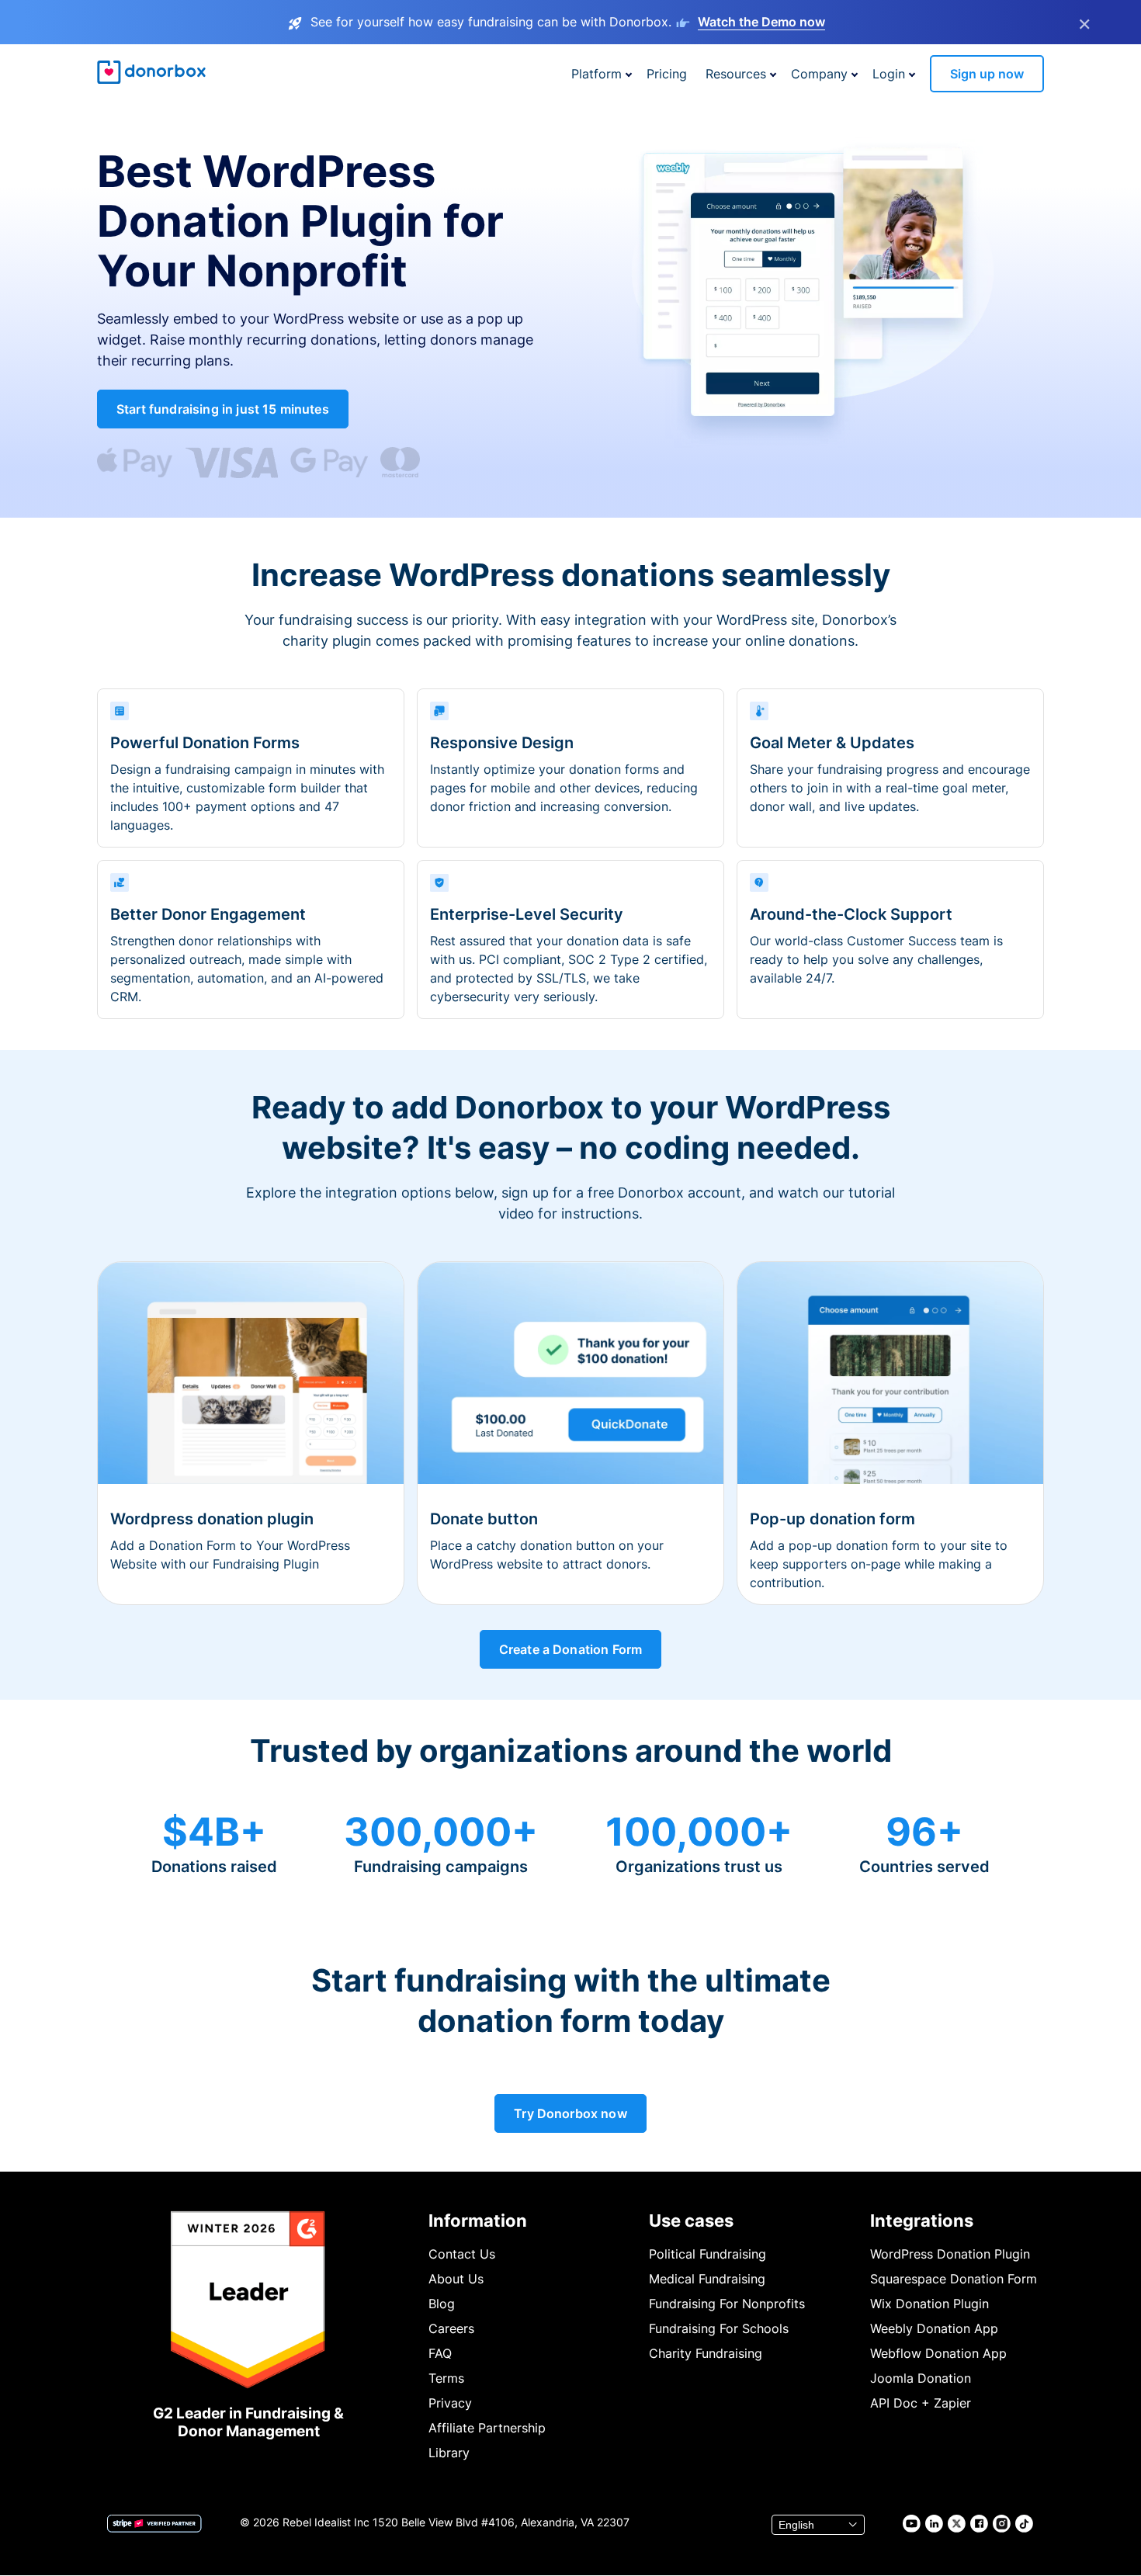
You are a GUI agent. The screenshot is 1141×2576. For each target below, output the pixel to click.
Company (819, 74)
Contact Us (462, 2254)
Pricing (667, 74)
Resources (736, 74)
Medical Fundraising (707, 2279)
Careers (451, 2328)
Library (449, 2453)
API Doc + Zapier (921, 2403)
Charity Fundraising (706, 2353)
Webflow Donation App (938, 2353)
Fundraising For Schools (719, 2328)
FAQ (440, 2353)
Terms (446, 2378)
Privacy (450, 2403)
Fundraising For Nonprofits (727, 2304)
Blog (442, 2304)
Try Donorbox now (570, 2113)
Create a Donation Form (571, 1649)
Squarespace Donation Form (954, 2279)
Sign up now (987, 74)
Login (889, 74)
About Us (456, 2279)
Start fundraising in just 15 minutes (223, 409)
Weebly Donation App (934, 2328)
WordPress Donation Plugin (950, 2254)
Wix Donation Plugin (929, 2304)
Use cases (691, 2221)
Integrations (922, 2221)
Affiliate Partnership (487, 2428)
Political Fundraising (707, 2254)
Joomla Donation (921, 2378)
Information (478, 2221)
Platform (597, 74)
